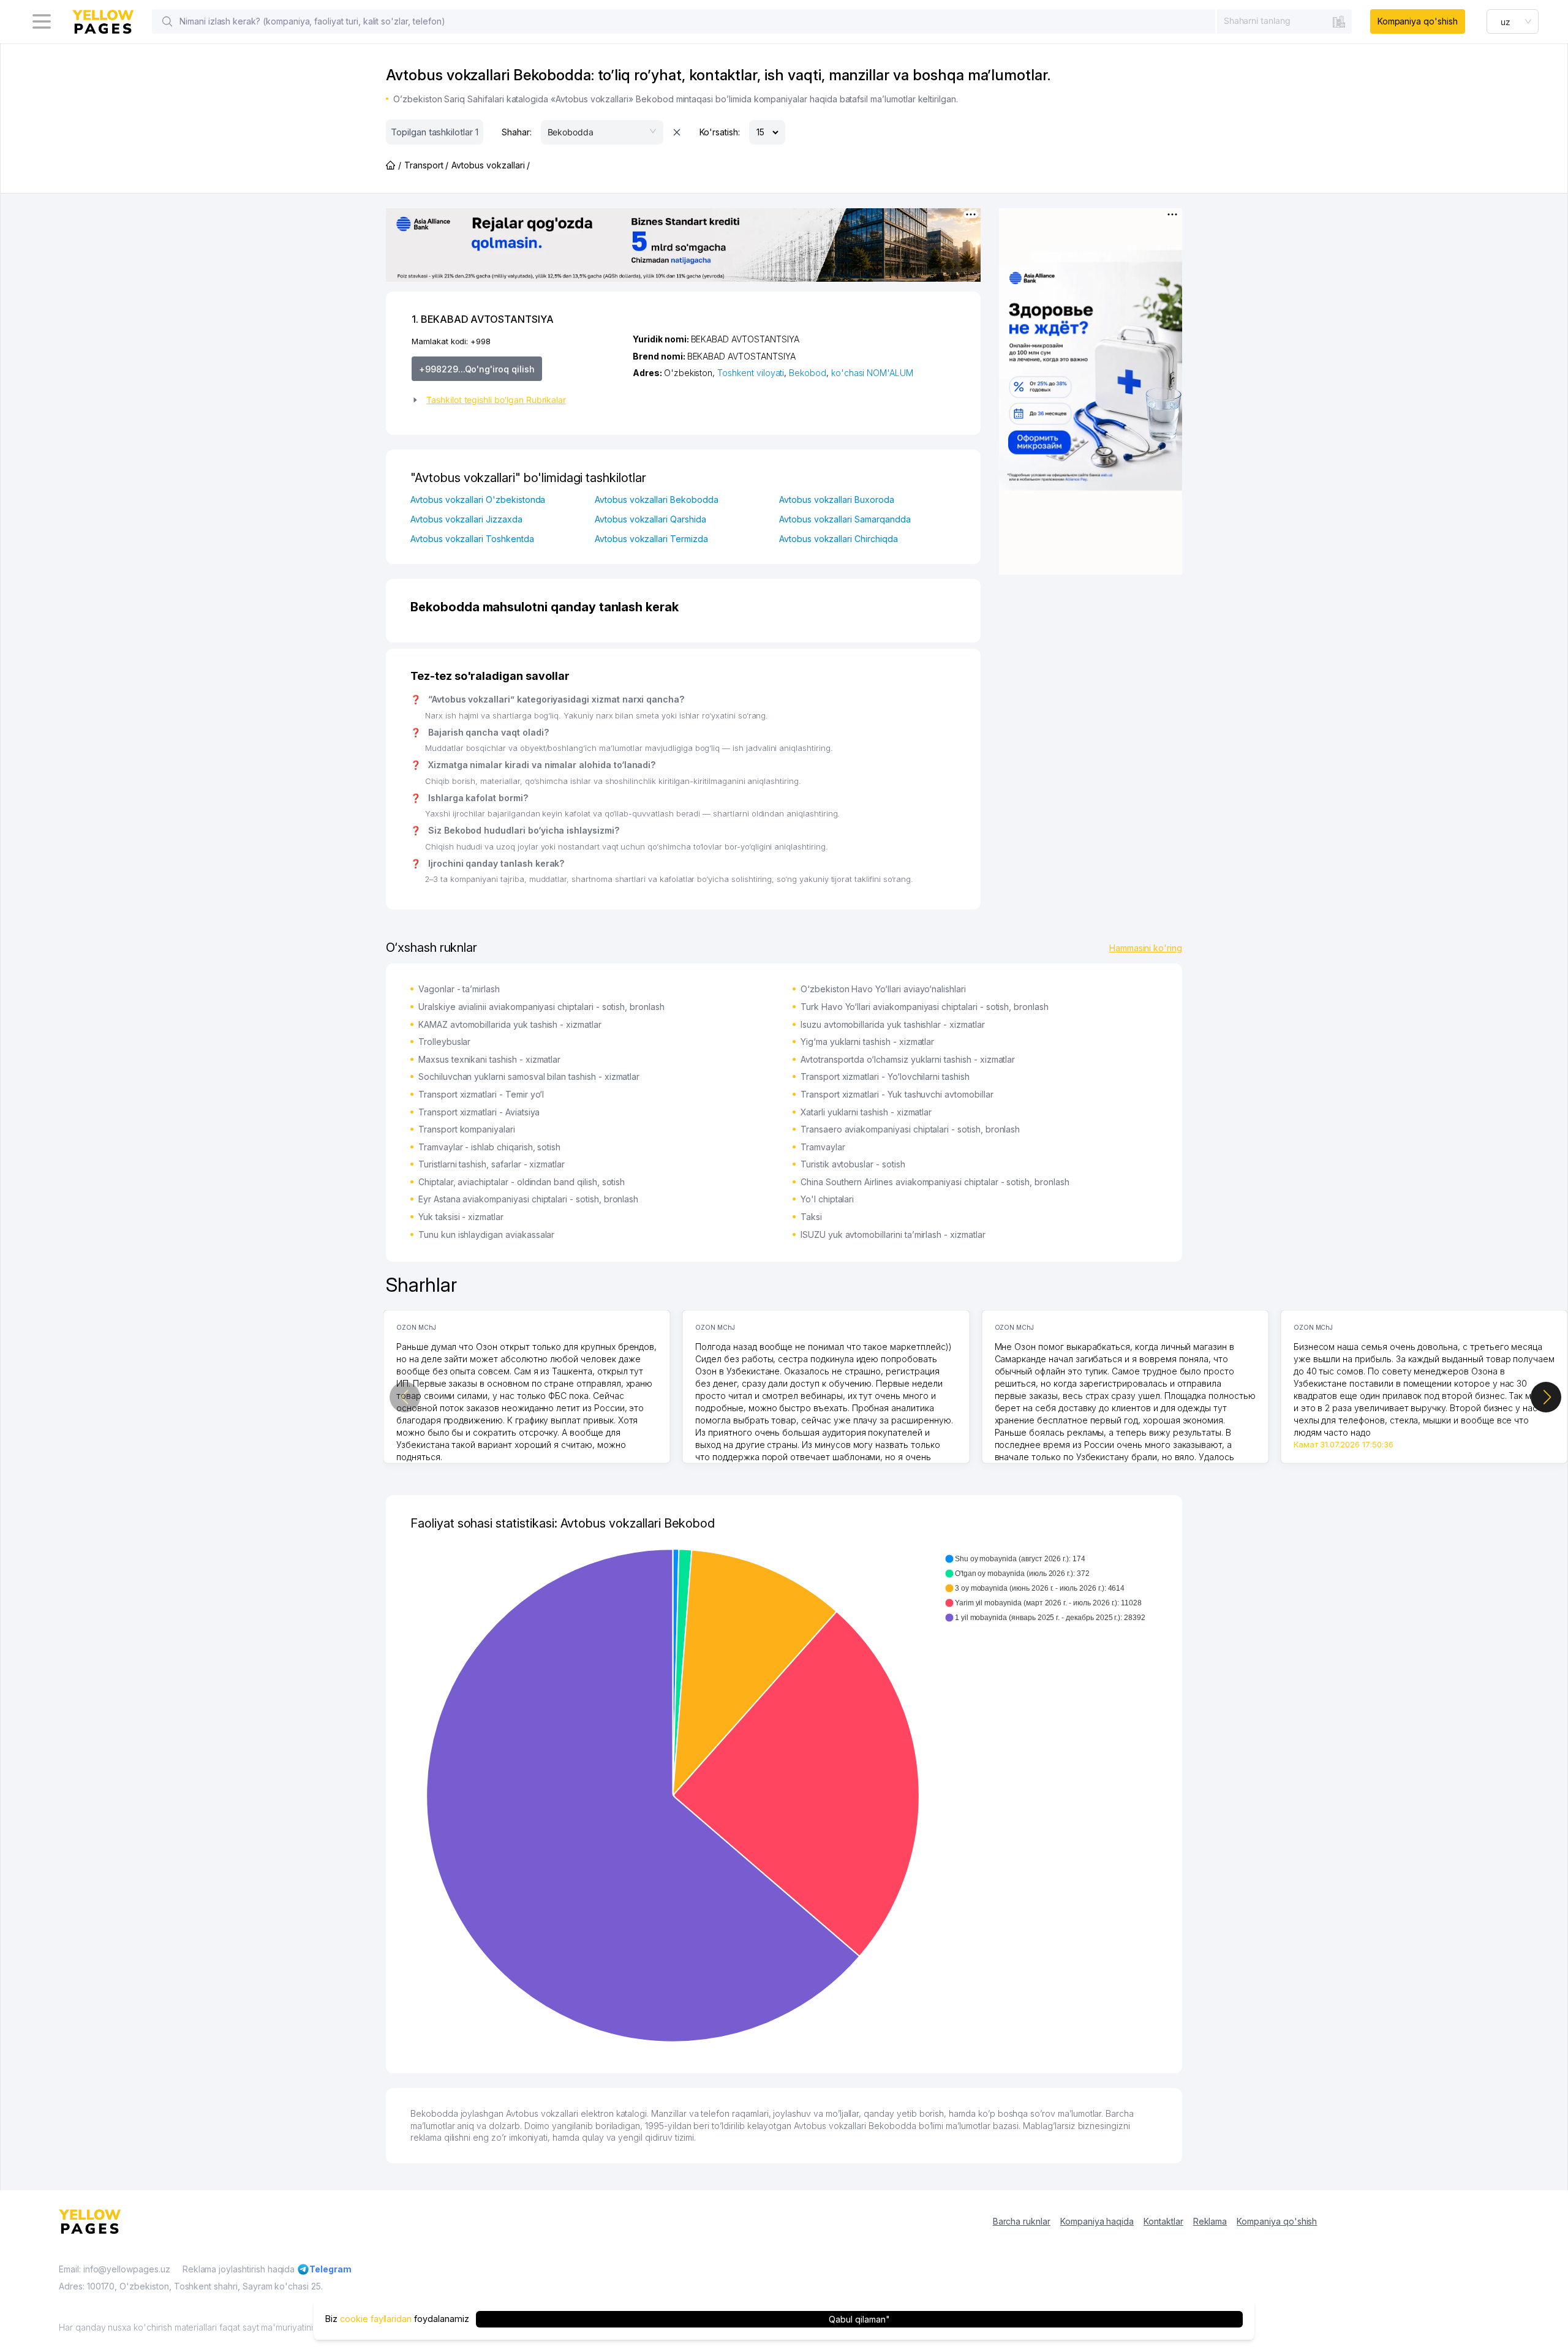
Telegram (330, 2269)
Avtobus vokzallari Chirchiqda (839, 539)
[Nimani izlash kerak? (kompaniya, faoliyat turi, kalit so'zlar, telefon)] (167, 21)
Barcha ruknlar (1022, 2221)
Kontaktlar (1163, 2221)
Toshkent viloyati (751, 373)
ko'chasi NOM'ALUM (872, 373)
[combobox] (1284, 21)
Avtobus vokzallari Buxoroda (837, 499)
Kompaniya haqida (1097, 2221)
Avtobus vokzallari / (491, 165)
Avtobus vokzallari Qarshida (650, 519)
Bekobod (808, 373)
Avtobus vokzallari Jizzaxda (466, 519)
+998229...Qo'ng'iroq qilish (477, 369)
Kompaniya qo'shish (1418, 21)
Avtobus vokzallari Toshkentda (472, 539)
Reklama (1210, 2221)
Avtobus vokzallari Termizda (651, 539)
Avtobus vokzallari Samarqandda (845, 519)
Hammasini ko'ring (1146, 948)
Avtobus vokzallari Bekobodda (657, 499)
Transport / (426, 165)
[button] (517, 400)
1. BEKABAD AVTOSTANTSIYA (483, 319)
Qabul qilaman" (859, 2319)
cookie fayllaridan (376, 2319)
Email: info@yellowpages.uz (115, 2269)
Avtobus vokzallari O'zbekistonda (478, 499)
